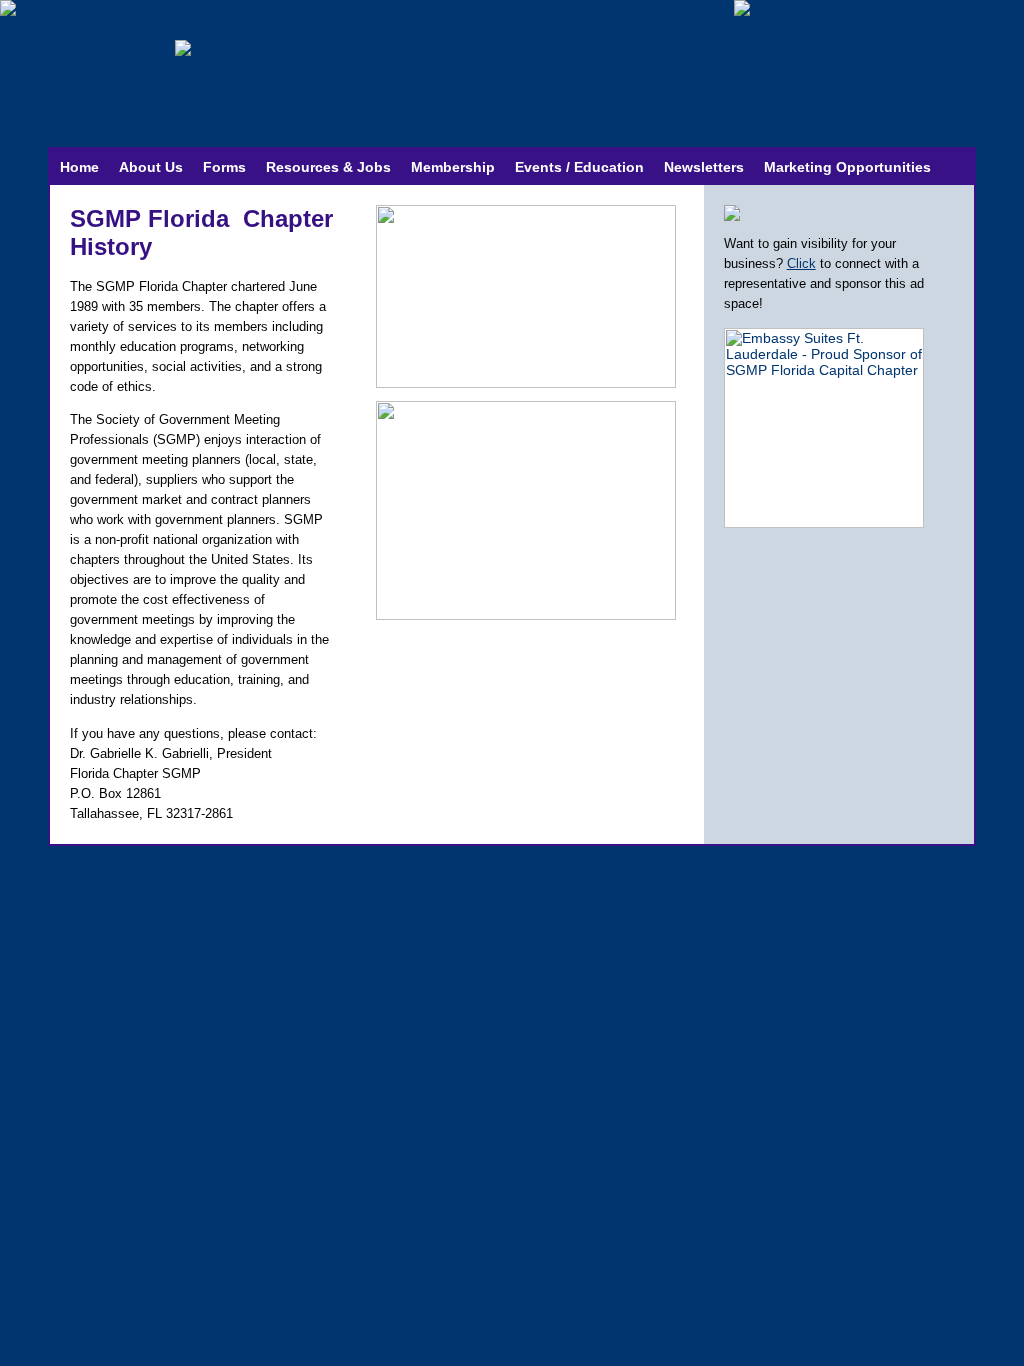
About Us (151, 167)
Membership (453, 167)
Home (79, 167)
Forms (224, 167)
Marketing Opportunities (847, 167)
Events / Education (579, 167)
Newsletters (704, 167)
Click (801, 263)
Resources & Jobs (328, 167)
